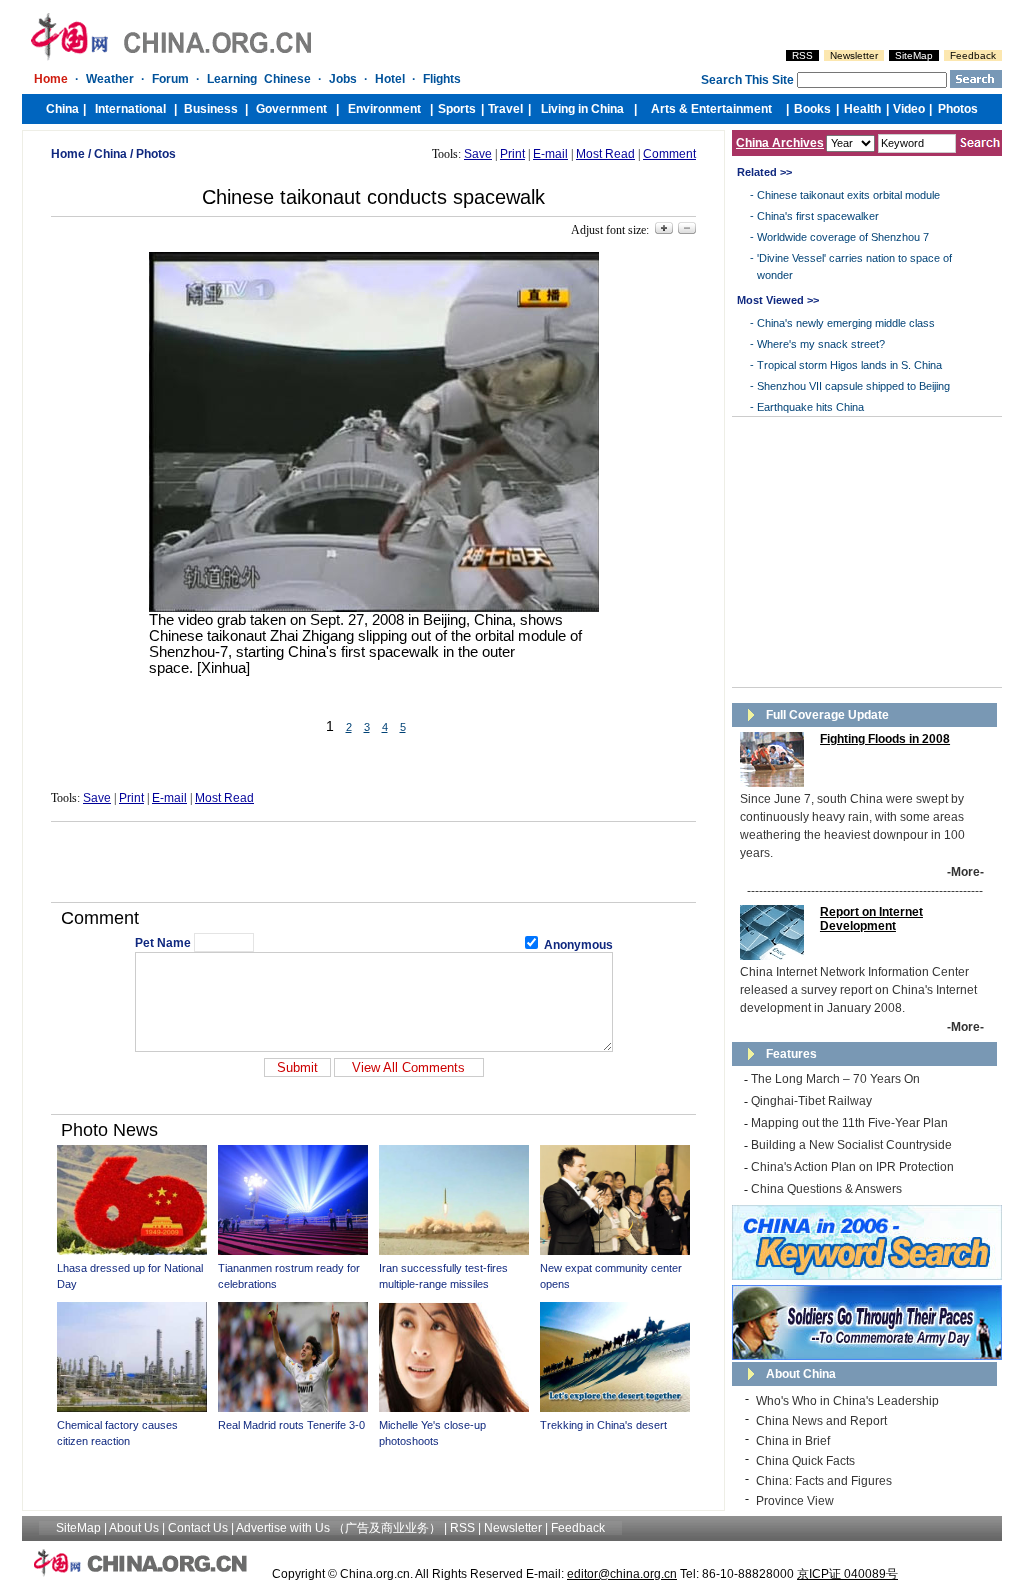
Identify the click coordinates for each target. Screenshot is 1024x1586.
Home (68, 154)
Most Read (605, 154)
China (110, 154)
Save (478, 154)
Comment (669, 154)
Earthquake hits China (810, 407)
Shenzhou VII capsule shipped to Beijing (853, 386)
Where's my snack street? (821, 344)
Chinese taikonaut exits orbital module (848, 195)
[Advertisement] (374, 862)
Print (512, 154)
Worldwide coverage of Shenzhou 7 (843, 237)
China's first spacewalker (818, 216)
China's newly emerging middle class (846, 323)
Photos (156, 154)
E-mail (550, 154)
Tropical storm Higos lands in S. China (849, 365)
